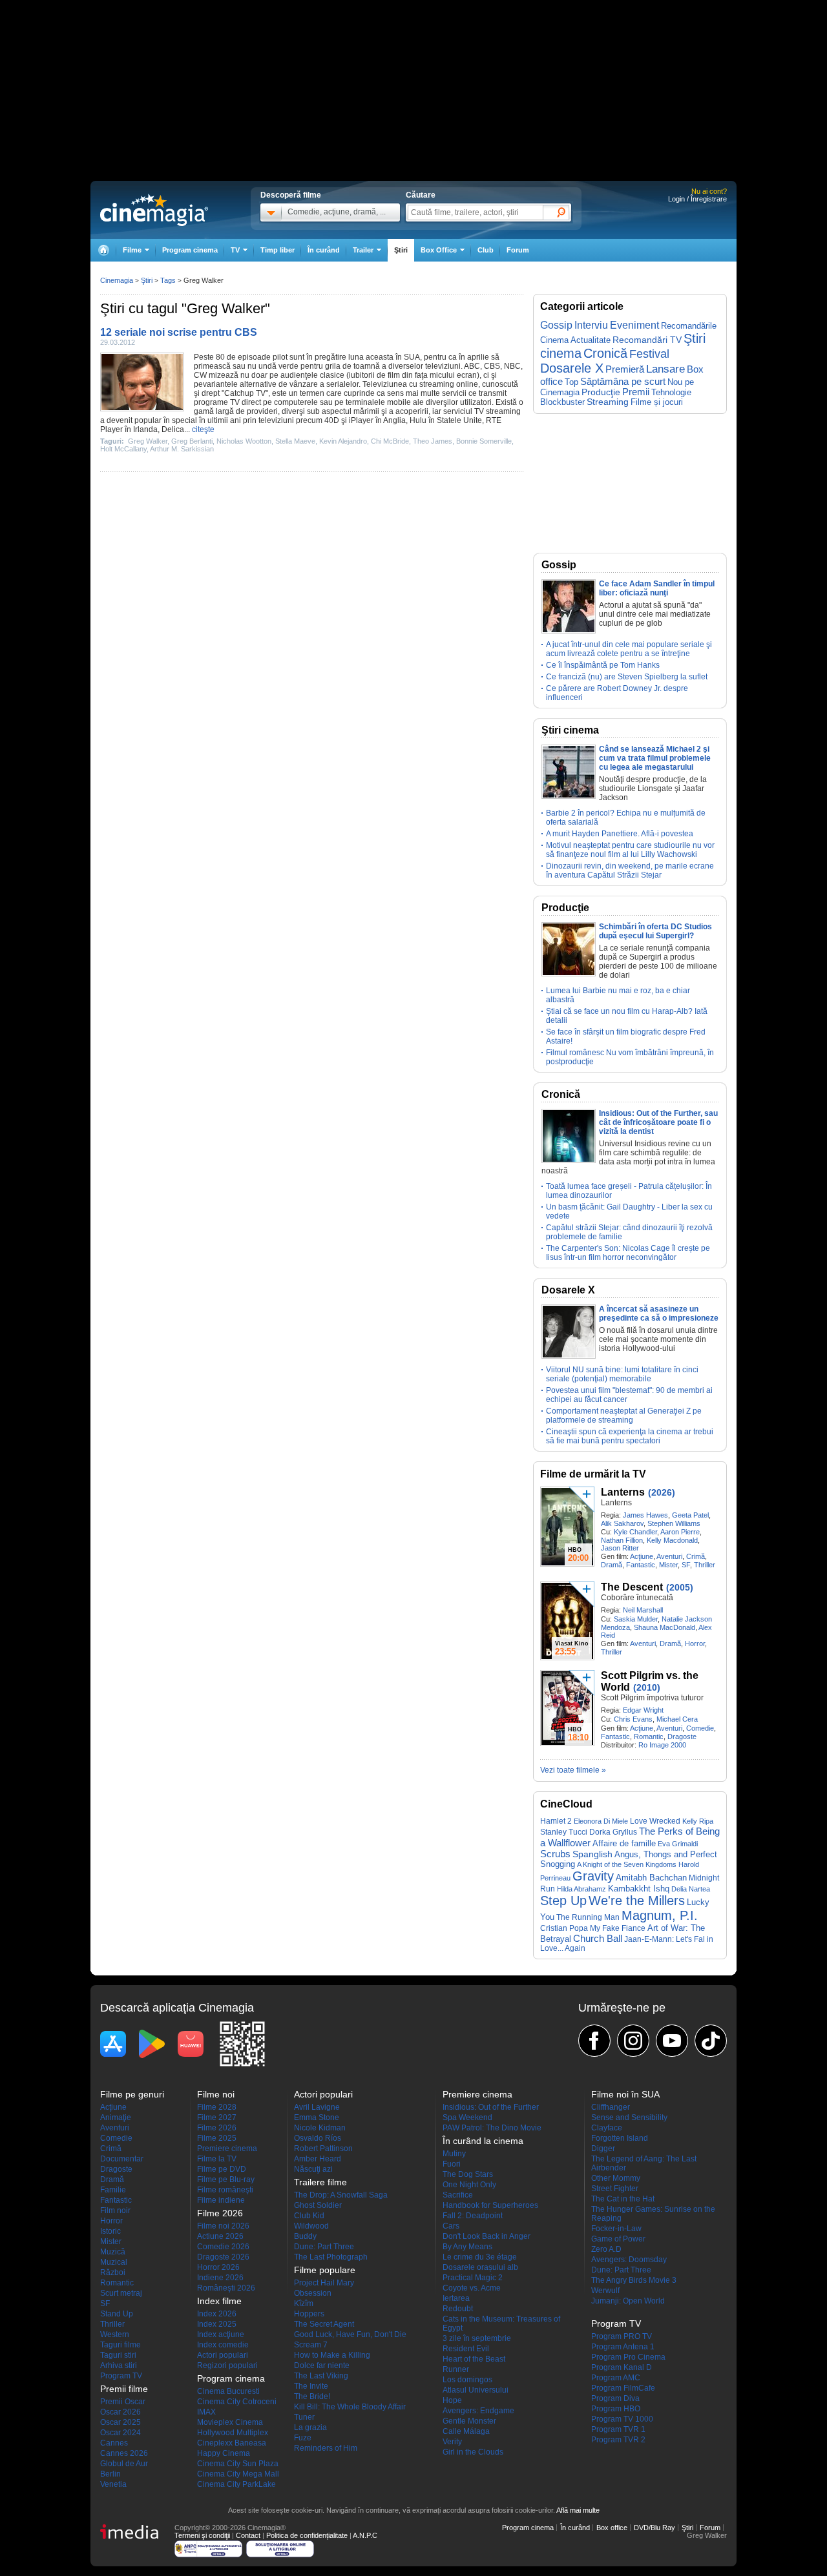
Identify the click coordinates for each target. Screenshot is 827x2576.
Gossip (556, 325)
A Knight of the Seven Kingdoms (627, 1864)
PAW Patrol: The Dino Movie (492, 2128)
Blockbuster (562, 402)
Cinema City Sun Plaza (238, 2464)
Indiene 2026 (220, 2278)
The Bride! (312, 2396)
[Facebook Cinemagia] (594, 2041)
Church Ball (598, 1938)
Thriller (705, 1565)
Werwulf (605, 2291)
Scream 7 (311, 2345)
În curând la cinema (483, 2141)
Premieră (625, 369)
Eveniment (634, 325)
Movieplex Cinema (230, 2422)
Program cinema (190, 250)
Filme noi (216, 2094)
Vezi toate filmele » (573, 1770)
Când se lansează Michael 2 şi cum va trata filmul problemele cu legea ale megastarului (655, 758)
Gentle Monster (469, 2421)
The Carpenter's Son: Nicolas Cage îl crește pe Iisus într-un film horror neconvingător (628, 1253)
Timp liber (277, 250)
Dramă (612, 1565)
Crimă (696, 1556)
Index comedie (223, 2345)
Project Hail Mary (324, 2283)
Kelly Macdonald (672, 1540)
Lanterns (623, 1492)
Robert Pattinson (323, 2148)
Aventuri (669, 1556)
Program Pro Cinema (628, 2357)
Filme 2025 (217, 2138)
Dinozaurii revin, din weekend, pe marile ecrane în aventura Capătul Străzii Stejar (630, 871)
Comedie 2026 (223, 2247)
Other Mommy (616, 2178)
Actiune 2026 (220, 2236)
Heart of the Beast (474, 2359)
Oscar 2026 (120, 2412)
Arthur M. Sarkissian (182, 449)
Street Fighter (615, 2189)
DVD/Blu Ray (654, 2528)
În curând (324, 250)
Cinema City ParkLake (236, 2484)
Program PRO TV (622, 2336)
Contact (248, 2535)
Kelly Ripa (698, 1821)
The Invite (311, 2386)
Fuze (303, 2438)
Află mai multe (578, 2510)
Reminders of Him (326, 2448)
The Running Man (588, 1917)
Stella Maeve (295, 441)
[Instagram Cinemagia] (633, 2041)
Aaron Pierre (680, 1532)
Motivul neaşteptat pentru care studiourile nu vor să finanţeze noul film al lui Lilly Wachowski (630, 850)
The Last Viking (321, 2376)
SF (686, 1565)
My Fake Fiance (618, 1928)
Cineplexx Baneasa (232, 2443)
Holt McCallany (123, 449)
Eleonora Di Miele (601, 1821)
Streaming (608, 402)
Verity (452, 2442)
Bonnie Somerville (484, 441)
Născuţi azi (313, 2169)
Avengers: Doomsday (629, 2260)
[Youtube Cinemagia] (672, 2041)
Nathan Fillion (622, 1540)
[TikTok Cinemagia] (711, 2041)
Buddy (305, 2236)
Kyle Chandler (635, 1532)
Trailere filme (320, 2182)
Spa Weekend (467, 2117)
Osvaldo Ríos (318, 2138)
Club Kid (309, 2216)
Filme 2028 (217, 2107)
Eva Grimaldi (678, 1844)
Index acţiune (221, 2334)
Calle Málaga (466, 2431)
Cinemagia (117, 280)
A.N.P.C (365, 2535)
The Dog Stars (468, 2174)
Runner (456, 2369)
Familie (113, 2190)
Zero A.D (606, 2249)
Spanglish (592, 1854)
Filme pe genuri (132, 2094)
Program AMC (616, 2378)
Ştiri (401, 250)
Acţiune (642, 1556)
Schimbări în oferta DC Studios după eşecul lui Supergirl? (655, 931)
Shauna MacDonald (665, 1627)
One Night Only (469, 2185)
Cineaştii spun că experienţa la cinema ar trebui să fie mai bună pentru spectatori (630, 1436)
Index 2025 (217, 2324)
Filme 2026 (217, 2128)
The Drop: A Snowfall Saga (341, 2195)
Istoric (110, 2231)
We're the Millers (637, 1901)
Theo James (433, 441)
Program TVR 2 (618, 2440)
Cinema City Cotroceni (237, 2402)
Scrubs (555, 1854)
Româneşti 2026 (226, 2288)
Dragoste (682, 1736)
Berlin (110, 2474)
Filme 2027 (217, 2117)
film (394, 375)
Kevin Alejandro (343, 441)
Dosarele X (572, 368)
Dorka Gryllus (613, 1832)
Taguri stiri (118, 2355)
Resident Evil (466, 2349)
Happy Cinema (224, 2453)
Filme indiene (221, 2200)
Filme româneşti (225, 2190)
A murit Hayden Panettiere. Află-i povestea (620, 834)
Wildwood (311, 2226)
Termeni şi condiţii (202, 2535)
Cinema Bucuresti (228, 2391)
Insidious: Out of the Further (491, 2107)
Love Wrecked (655, 1821)
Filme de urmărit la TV (593, 1474)
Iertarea (456, 2298)
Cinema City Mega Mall (238, 2474)
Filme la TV (217, 2159)
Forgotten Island (620, 2138)
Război (113, 2272)
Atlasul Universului (476, 2390)
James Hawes (645, 1515)
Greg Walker (148, 441)
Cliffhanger (611, 2107)
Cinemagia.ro (154, 210)
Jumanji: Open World (628, 2301)
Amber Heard (318, 2159)
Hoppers (309, 2314)
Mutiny (454, 2154)
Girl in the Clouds (473, 2452)
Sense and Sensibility (629, 2117)
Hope (452, 2400)
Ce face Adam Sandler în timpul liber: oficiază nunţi (657, 588)
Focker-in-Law (616, 2229)
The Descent (632, 1587)
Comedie (700, 1728)
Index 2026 (217, 2314)
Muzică (113, 2252)
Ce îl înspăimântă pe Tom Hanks (603, 665)
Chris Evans (633, 1719)
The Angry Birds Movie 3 (634, 2280)
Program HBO (616, 2409)
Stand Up (117, 2314)
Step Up (563, 1901)
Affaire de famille (624, 1843)
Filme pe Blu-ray (226, 2179)
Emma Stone (317, 2117)
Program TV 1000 (622, 2419)
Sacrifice (458, 2195)
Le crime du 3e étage (480, 2257)
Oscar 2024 (120, 2433)
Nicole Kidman (320, 2128)
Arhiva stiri (119, 2365)
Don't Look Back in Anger (487, 2236)
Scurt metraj (121, 2293)
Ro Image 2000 (662, 1745)
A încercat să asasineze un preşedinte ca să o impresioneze (659, 1314)
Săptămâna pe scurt (623, 381)
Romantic (649, 1736)
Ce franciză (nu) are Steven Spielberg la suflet (627, 677)
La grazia (310, 2427)
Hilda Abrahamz (581, 1889)
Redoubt (458, 2309)
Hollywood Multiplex (233, 2433)
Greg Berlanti (192, 441)
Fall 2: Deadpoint (473, 2216)
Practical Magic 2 (473, 2278)
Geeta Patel (690, 1515)
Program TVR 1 (618, 2429)
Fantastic (641, 1565)
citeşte (203, 429)
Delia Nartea (691, 1889)
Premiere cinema (227, 2148)
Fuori (452, 2164)
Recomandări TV (647, 340)
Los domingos (467, 2380)
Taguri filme (120, 2345)
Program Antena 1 (623, 2347)
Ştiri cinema (570, 730)
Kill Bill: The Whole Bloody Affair (350, 2407)
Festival (649, 354)
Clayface (607, 2128)
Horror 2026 (218, 2267)
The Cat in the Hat (623, 2199)
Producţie (601, 392)
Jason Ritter (620, 1548)
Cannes (114, 2443)
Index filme (219, 2301)
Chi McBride (390, 441)
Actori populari (223, 2355)
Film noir (115, 2210)
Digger (603, 2148)
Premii (636, 392)
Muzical (114, 2262)
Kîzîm (304, 2303)
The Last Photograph (331, 2257)
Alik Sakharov (622, 1523)
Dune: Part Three (324, 2247)
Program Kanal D (622, 2367)
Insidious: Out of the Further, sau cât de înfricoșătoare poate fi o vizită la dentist (658, 1122)
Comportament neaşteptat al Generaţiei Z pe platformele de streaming (624, 1416)
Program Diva (615, 2398)
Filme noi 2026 (223, 2226)
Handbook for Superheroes (490, 2205)
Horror (695, 1643)
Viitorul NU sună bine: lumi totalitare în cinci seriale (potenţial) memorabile (622, 1374)
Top (571, 382)
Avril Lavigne (317, 2107)
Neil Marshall (643, 1610)
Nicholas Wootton (244, 441)
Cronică (605, 353)
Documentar (122, 2159)
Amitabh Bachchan (651, 1878)
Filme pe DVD (222, 2169)
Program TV (121, 2376)
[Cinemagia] (103, 250)
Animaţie (116, 2117)
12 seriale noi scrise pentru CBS (179, 332)
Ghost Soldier (318, 2205)
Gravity (593, 1876)
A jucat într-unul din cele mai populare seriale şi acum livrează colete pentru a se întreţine (629, 649)
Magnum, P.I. (660, 1915)
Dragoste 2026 (223, 2257)
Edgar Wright (643, 1710)
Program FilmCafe (623, 2388)
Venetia (113, 2484)
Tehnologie (671, 392)
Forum (518, 250)
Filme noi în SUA (625, 2094)
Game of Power (618, 2239)
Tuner (304, 2417)
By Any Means (467, 2247)
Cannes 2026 (124, 2453)
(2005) (680, 1587)
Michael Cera (677, 1719)
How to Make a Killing (332, 2355)
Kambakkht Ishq (639, 1889)
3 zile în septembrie (477, 2338)
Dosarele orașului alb (480, 2267)
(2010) (647, 1687)
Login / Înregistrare (697, 199)
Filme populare (325, 2270)
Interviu (591, 325)
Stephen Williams (674, 1523)
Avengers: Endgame (478, 2411)
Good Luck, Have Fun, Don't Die (350, 2334)
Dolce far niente (322, 2365)
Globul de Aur (124, 2464)
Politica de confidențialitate (307, 2535)
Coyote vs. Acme (472, 2288)
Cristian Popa (564, 1928)
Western (115, 2334)
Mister (668, 1565)
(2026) (662, 1492)
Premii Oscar (123, 2402)
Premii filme (124, 2389)
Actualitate (591, 340)
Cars (451, 2226)
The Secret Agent (324, 2324)
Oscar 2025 (120, 2422)
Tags (168, 280)
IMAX (206, 2412)
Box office (612, 2528)
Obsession (313, 2293)
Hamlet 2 (556, 1821)
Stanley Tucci (564, 1832)
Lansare (665, 369)
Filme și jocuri (657, 402)
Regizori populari (227, 2365)
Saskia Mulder (636, 1619)
